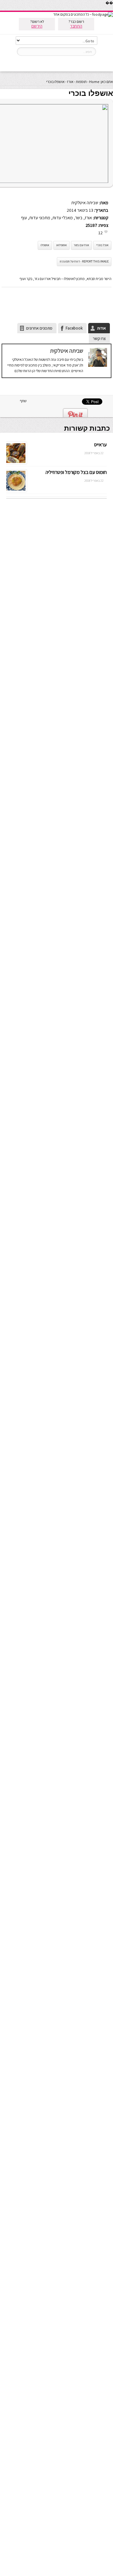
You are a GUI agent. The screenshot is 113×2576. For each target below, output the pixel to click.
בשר (79, 218)
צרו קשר (99, 338)
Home (94, 82)
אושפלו (45, 245)
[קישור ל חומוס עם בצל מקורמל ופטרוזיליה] (16, 490)
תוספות (81, 82)
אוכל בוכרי (102, 245)
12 (100, 233)
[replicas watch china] (113, 9)
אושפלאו (62, 245)
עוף (24, 218)
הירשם (37, 26)
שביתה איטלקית (85, 203)
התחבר (76, 26)
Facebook (74, 328)
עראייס (100, 445)
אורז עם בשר (81, 245)
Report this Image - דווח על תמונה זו (84, 261)
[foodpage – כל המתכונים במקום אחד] (83, 14)
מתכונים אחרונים (39, 328)
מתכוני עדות (40, 218)
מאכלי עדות (63, 218)
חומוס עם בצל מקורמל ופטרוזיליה (76, 472)
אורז (70, 82)
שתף (23, 401)
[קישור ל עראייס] (16, 463)
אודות (101, 328)
